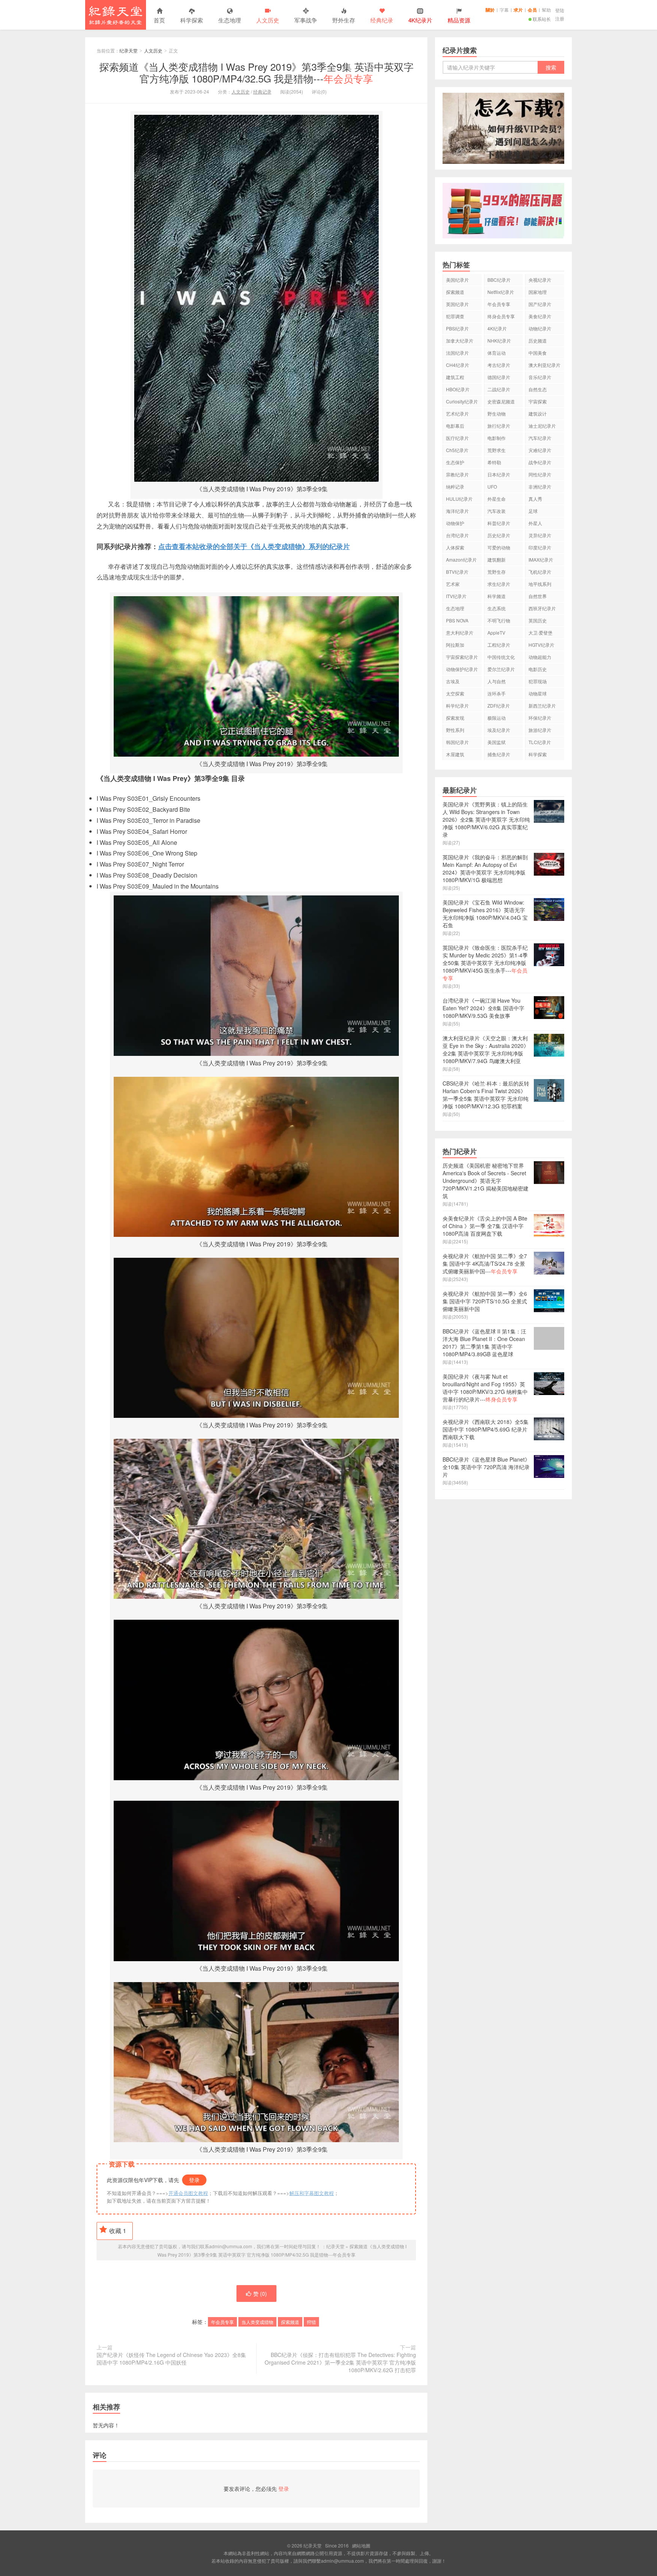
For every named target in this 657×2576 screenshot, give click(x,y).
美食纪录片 (540, 316)
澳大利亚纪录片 (544, 365)
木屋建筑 (455, 754)
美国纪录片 (457, 280)
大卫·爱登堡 (540, 632)
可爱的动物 (499, 547)
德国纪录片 (499, 377)
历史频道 (538, 340)
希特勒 (494, 462)
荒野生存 (497, 572)
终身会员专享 (501, 316)
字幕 (504, 10)
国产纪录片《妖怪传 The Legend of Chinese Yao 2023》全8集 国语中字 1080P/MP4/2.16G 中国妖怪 (171, 2359)
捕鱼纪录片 (499, 754)
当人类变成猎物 (257, 2322)
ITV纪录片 (456, 596)
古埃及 (453, 681)
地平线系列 (540, 584)
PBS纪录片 (457, 328)
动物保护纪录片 (462, 669)
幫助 (546, 10)
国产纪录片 (540, 304)
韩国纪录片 (457, 742)
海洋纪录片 (457, 511)
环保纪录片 (540, 718)
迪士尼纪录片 (542, 426)
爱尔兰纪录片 (501, 669)
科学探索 (192, 20)
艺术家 (453, 584)
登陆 (560, 10)
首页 (159, 20)
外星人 (535, 523)
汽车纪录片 (540, 438)
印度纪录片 (540, 547)
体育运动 (497, 353)
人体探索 (455, 547)
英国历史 (538, 620)
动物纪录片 (540, 328)
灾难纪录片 (540, 450)
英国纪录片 (457, 304)
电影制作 (497, 438)
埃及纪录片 (499, 730)
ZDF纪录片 (499, 706)
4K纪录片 (497, 328)
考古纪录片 (499, 365)
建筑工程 (455, 377)
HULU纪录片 (459, 499)
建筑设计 (538, 413)
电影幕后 (455, 426)
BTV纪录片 (457, 572)
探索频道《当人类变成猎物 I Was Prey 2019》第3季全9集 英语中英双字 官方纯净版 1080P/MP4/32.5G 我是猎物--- (256, 72)
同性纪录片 (540, 474)
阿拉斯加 (455, 645)
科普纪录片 (499, 523)
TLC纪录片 (540, 742)
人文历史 (268, 20)
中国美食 (538, 353)
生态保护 (455, 462)
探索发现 (455, 718)
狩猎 (311, 2322)
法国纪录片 (457, 353)
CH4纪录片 (458, 365)
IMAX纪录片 (541, 559)
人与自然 (497, 681)
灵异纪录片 (540, 535)
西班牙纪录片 (542, 608)
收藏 (118, 2231)
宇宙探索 (538, 401)
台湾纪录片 (457, 535)
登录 (194, 2180)
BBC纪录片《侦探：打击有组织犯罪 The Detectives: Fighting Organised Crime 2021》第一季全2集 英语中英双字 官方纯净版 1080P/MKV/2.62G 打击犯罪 (340, 2362)
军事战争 (306, 20)
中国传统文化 (501, 657)
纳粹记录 (455, 486)
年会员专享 (222, 2322)
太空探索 (455, 693)
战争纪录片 (540, 462)
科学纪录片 (457, 706)
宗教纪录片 (457, 474)
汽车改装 (497, 511)
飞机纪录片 (540, 572)
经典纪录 (382, 20)
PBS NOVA (457, 620)
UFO (492, 486)
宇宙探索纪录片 (462, 657)
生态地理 (230, 20)
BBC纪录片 (499, 280)
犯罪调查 (455, 316)
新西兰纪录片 (542, 706)
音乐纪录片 (540, 377)
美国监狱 (497, 742)
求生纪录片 (499, 584)
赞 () (260, 2293)
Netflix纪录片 (501, 292)
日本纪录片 (499, 474)
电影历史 (538, 669)
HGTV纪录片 (541, 645)
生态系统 (497, 608)
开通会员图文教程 (188, 2193)
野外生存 (344, 20)
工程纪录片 (499, 645)
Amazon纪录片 (461, 559)
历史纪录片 (499, 535)
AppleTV (496, 632)
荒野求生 (497, 450)
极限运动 (497, 718)
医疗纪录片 (457, 438)
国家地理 (538, 292)
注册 (560, 18)
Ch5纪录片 (457, 450)
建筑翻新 (497, 559)
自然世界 (538, 596)
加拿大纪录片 (460, 340)
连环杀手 (497, 693)
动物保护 (455, 523)
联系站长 (542, 19)
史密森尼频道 (501, 401)
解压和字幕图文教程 (312, 2193)
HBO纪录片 (458, 389)
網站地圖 (361, 2545)
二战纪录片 (499, 389)
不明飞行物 (499, 620)
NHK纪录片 (499, 340)
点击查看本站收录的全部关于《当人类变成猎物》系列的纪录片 (254, 546)
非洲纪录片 (540, 486)
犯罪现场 (538, 681)
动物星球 (538, 693)
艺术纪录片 (457, 413)
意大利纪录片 (460, 632)
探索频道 (290, 2322)
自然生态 (538, 389)
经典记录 (262, 91)
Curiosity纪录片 (462, 401)
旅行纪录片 (499, 426)
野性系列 (455, 730)
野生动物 (497, 413)
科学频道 (497, 596)
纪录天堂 (116, 15)
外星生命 (497, 499)
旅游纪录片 (540, 730)
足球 (533, 511)
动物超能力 (540, 657)
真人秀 (535, 499)
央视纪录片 (540, 280)
